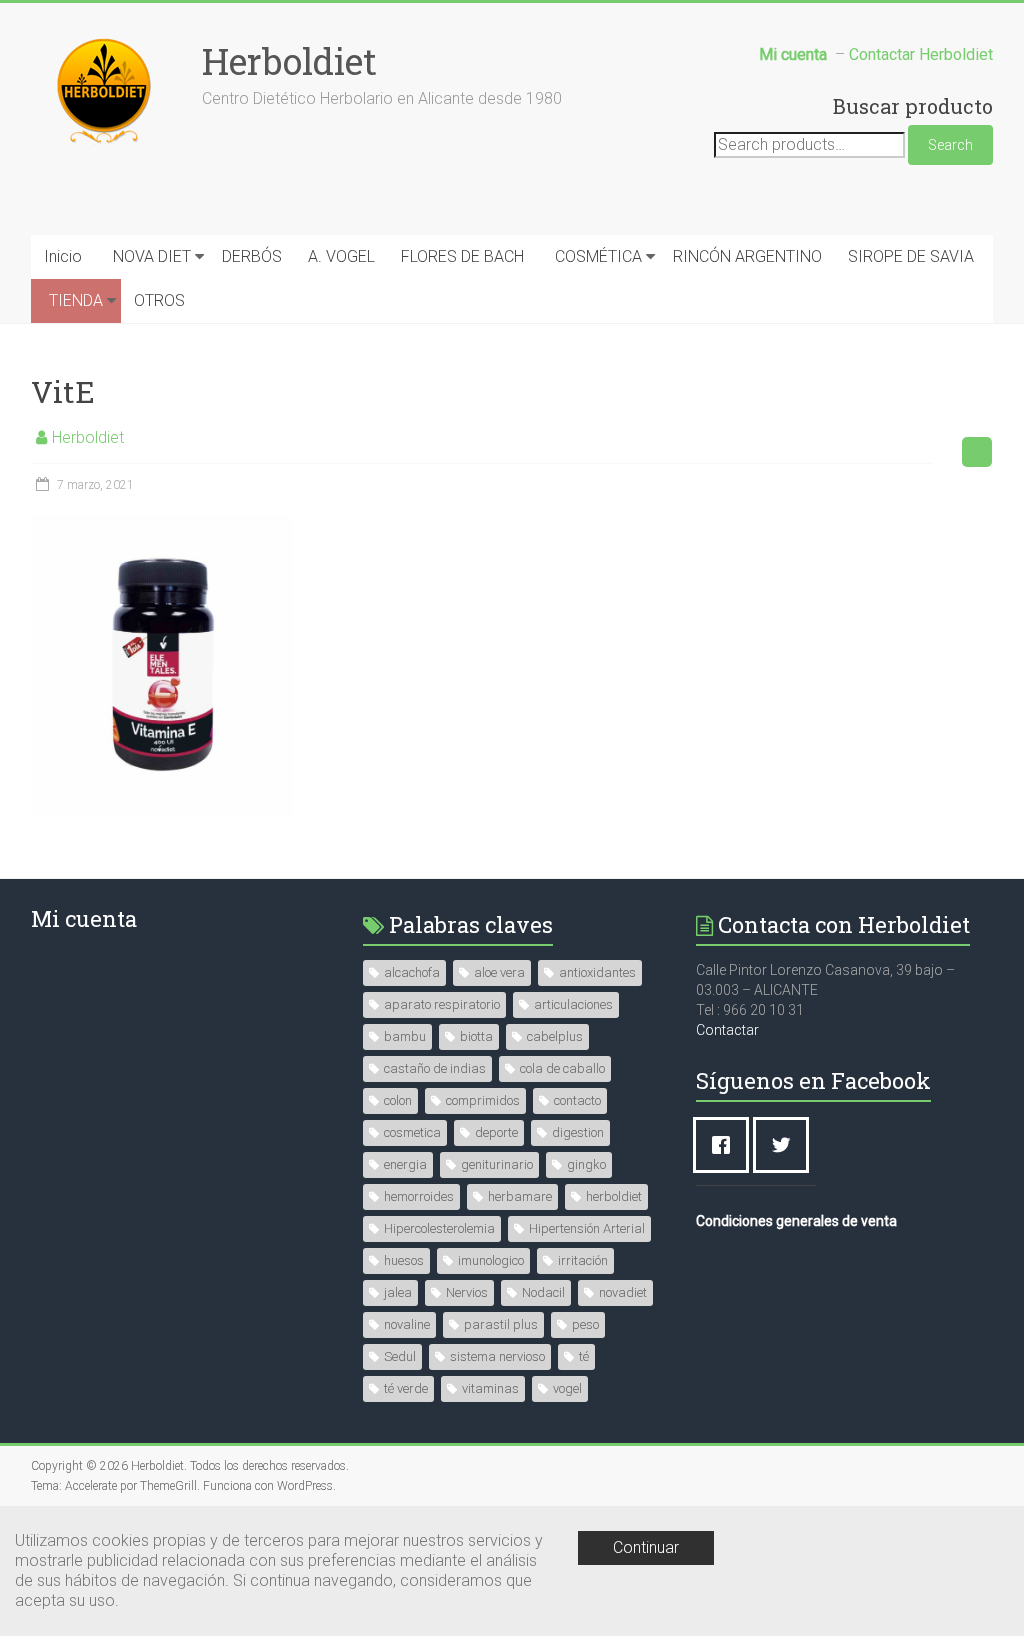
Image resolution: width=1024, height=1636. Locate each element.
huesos (404, 1260)
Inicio (63, 256)
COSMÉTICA (598, 256)
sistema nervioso (497, 1356)
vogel (567, 1388)
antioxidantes (597, 972)
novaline (407, 1324)
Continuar (646, 1547)
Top (976, 1588)
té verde (406, 1388)
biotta (476, 1036)
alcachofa (412, 972)
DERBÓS (252, 256)
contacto (577, 1100)
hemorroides (419, 1196)
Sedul (400, 1356)
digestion (578, 1132)
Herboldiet (289, 61)
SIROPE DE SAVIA (911, 256)
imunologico (491, 1260)
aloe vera (499, 972)
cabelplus (555, 1036)
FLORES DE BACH (462, 256)
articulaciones (573, 1004)
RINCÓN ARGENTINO (747, 256)
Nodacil (543, 1292)
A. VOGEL (341, 256)
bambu (405, 1036)
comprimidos (483, 1100)
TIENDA (76, 300)
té (584, 1356)
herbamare (520, 1196)
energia (405, 1164)
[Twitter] (786, 1145)
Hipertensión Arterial (587, 1228)
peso (585, 1324)
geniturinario (497, 1164)
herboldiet (614, 1196)
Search (950, 145)
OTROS (159, 300)
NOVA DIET (152, 256)
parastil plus (501, 1324)
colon (398, 1100)
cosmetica (412, 1132)
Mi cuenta (84, 918)
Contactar (727, 1030)
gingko (586, 1164)
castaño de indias (435, 1068)
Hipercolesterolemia (439, 1228)
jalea (398, 1292)
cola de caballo (562, 1068)
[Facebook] (726, 1145)
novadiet (623, 1292)
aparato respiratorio (442, 1004)
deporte (496, 1132)
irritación (583, 1260)
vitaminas (490, 1388)
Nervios (467, 1292)
